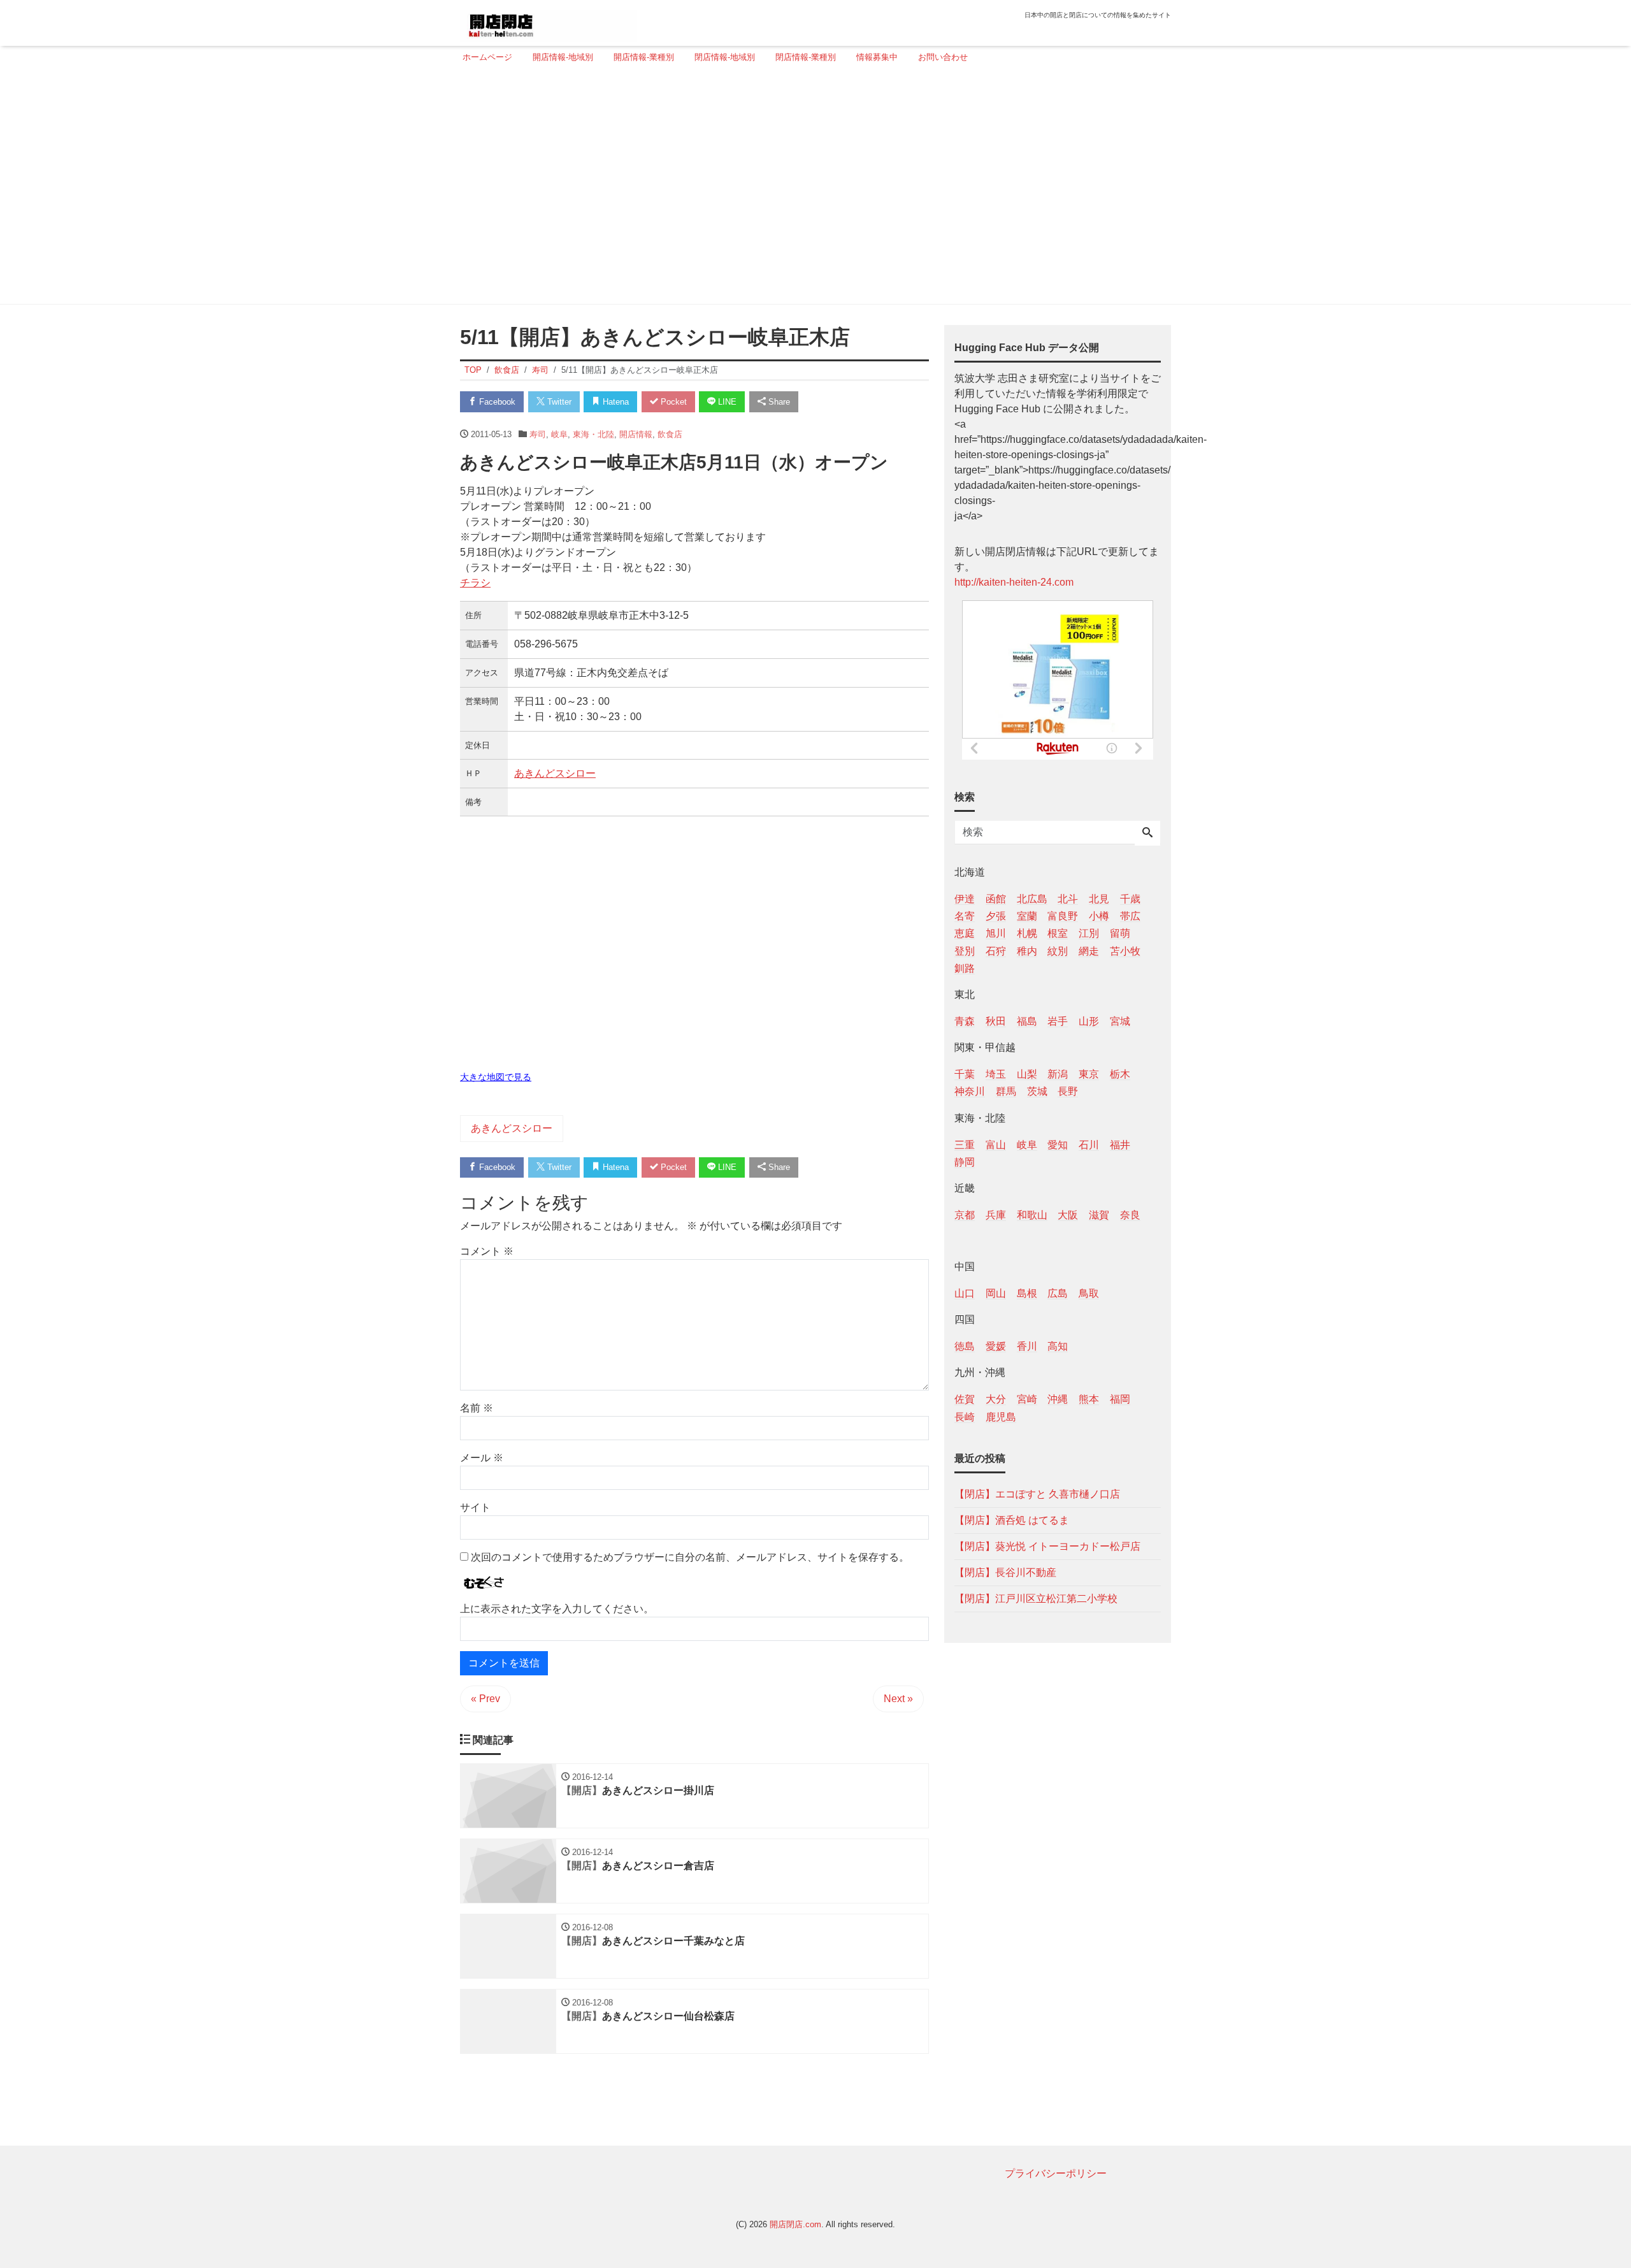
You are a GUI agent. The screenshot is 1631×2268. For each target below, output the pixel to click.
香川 (1027, 1346)
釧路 (965, 968)
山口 (965, 1293)
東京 (1089, 1074)
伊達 (965, 899)
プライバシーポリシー (1056, 2173)
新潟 (1058, 1074)
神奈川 (970, 1091)
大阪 (1068, 1214)
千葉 (965, 1074)
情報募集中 (877, 57)
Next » (898, 1699)
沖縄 (1058, 1399)
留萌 (1120, 933)
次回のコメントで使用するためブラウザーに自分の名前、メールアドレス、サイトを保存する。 (690, 1557)
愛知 (1058, 1144)
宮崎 (1027, 1399)
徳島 (965, 1346)
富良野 (1063, 916)
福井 (1120, 1144)
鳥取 (1089, 1293)
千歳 (1130, 899)
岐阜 (559, 434)
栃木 (1120, 1074)
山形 (1089, 1021)
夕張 (996, 916)
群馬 (1006, 1091)
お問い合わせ (943, 57)
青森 (965, 1021)
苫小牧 (1125, 950)
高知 (1058, 1346)
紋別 (1058, 950)
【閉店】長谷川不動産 (1005, 1572)
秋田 (996, 1021)
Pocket (672, 402)
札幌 (1027, 933)
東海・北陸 (593, 434)
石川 (1089, 1144)
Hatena (614, 402)
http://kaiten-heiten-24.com (1014, 582)
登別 (965, 950)
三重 (965, 1144)
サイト (475, 1507)
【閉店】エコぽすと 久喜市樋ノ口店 (1037, 1493)
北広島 (1032, 899)
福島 (1027, 1021)
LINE (726, 402)
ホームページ (487, 57)
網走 (1089, 950)
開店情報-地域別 (563, 57)
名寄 (965, 916)
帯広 (1130, 916)
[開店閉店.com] (549, 21)
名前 (477, 1408)
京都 (965, 1214)
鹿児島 (1001, 1416)
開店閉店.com (795, 2224)
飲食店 (670, 434)
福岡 (1120, 1399)
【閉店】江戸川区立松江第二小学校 (1036, 1598)
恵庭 (965, 933)
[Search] (1147, 834)
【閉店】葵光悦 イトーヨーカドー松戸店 (1047, 1546)
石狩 (996, 950)
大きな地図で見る (496, 1077)
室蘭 (1027, 916)
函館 (996, 899)
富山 (996, 1144)
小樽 (1099, 916)
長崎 (965, 1416)
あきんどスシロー (555, 773)
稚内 (1027, 950)
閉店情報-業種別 (806, 57)
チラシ (475, 583)
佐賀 (965, 1399)
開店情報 (636, 434)
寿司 (538, 434)
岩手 (1058, 1021)
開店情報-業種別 (644, 57)
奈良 (1130, 1214)
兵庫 (996, 1214)
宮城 (1120, 1021)
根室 (1058, 933)
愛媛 (996, 1346)
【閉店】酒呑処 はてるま (1012, 1520)
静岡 (965, 1161)
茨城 (1037, 1091)
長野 (1068, 1091)
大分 (996, 1399)
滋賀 (1099, 1214)
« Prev (485, 1699)
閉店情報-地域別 (725, 57)
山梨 (1027, 1074)
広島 (1058, 1293)
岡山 (996, 1293)
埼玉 (996, 1074)
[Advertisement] (812, 189)
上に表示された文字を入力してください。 (557, 1609)
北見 (1099, 899)
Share (778, 402)
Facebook (496, 402)
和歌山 (1032, 1214)
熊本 (1089, 1399)
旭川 (996, 933)
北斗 (1068, 899)
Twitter (558, 402)
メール (482, 1458)
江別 (1089, 933)
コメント (487, 1251)
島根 (1027, 1293)
